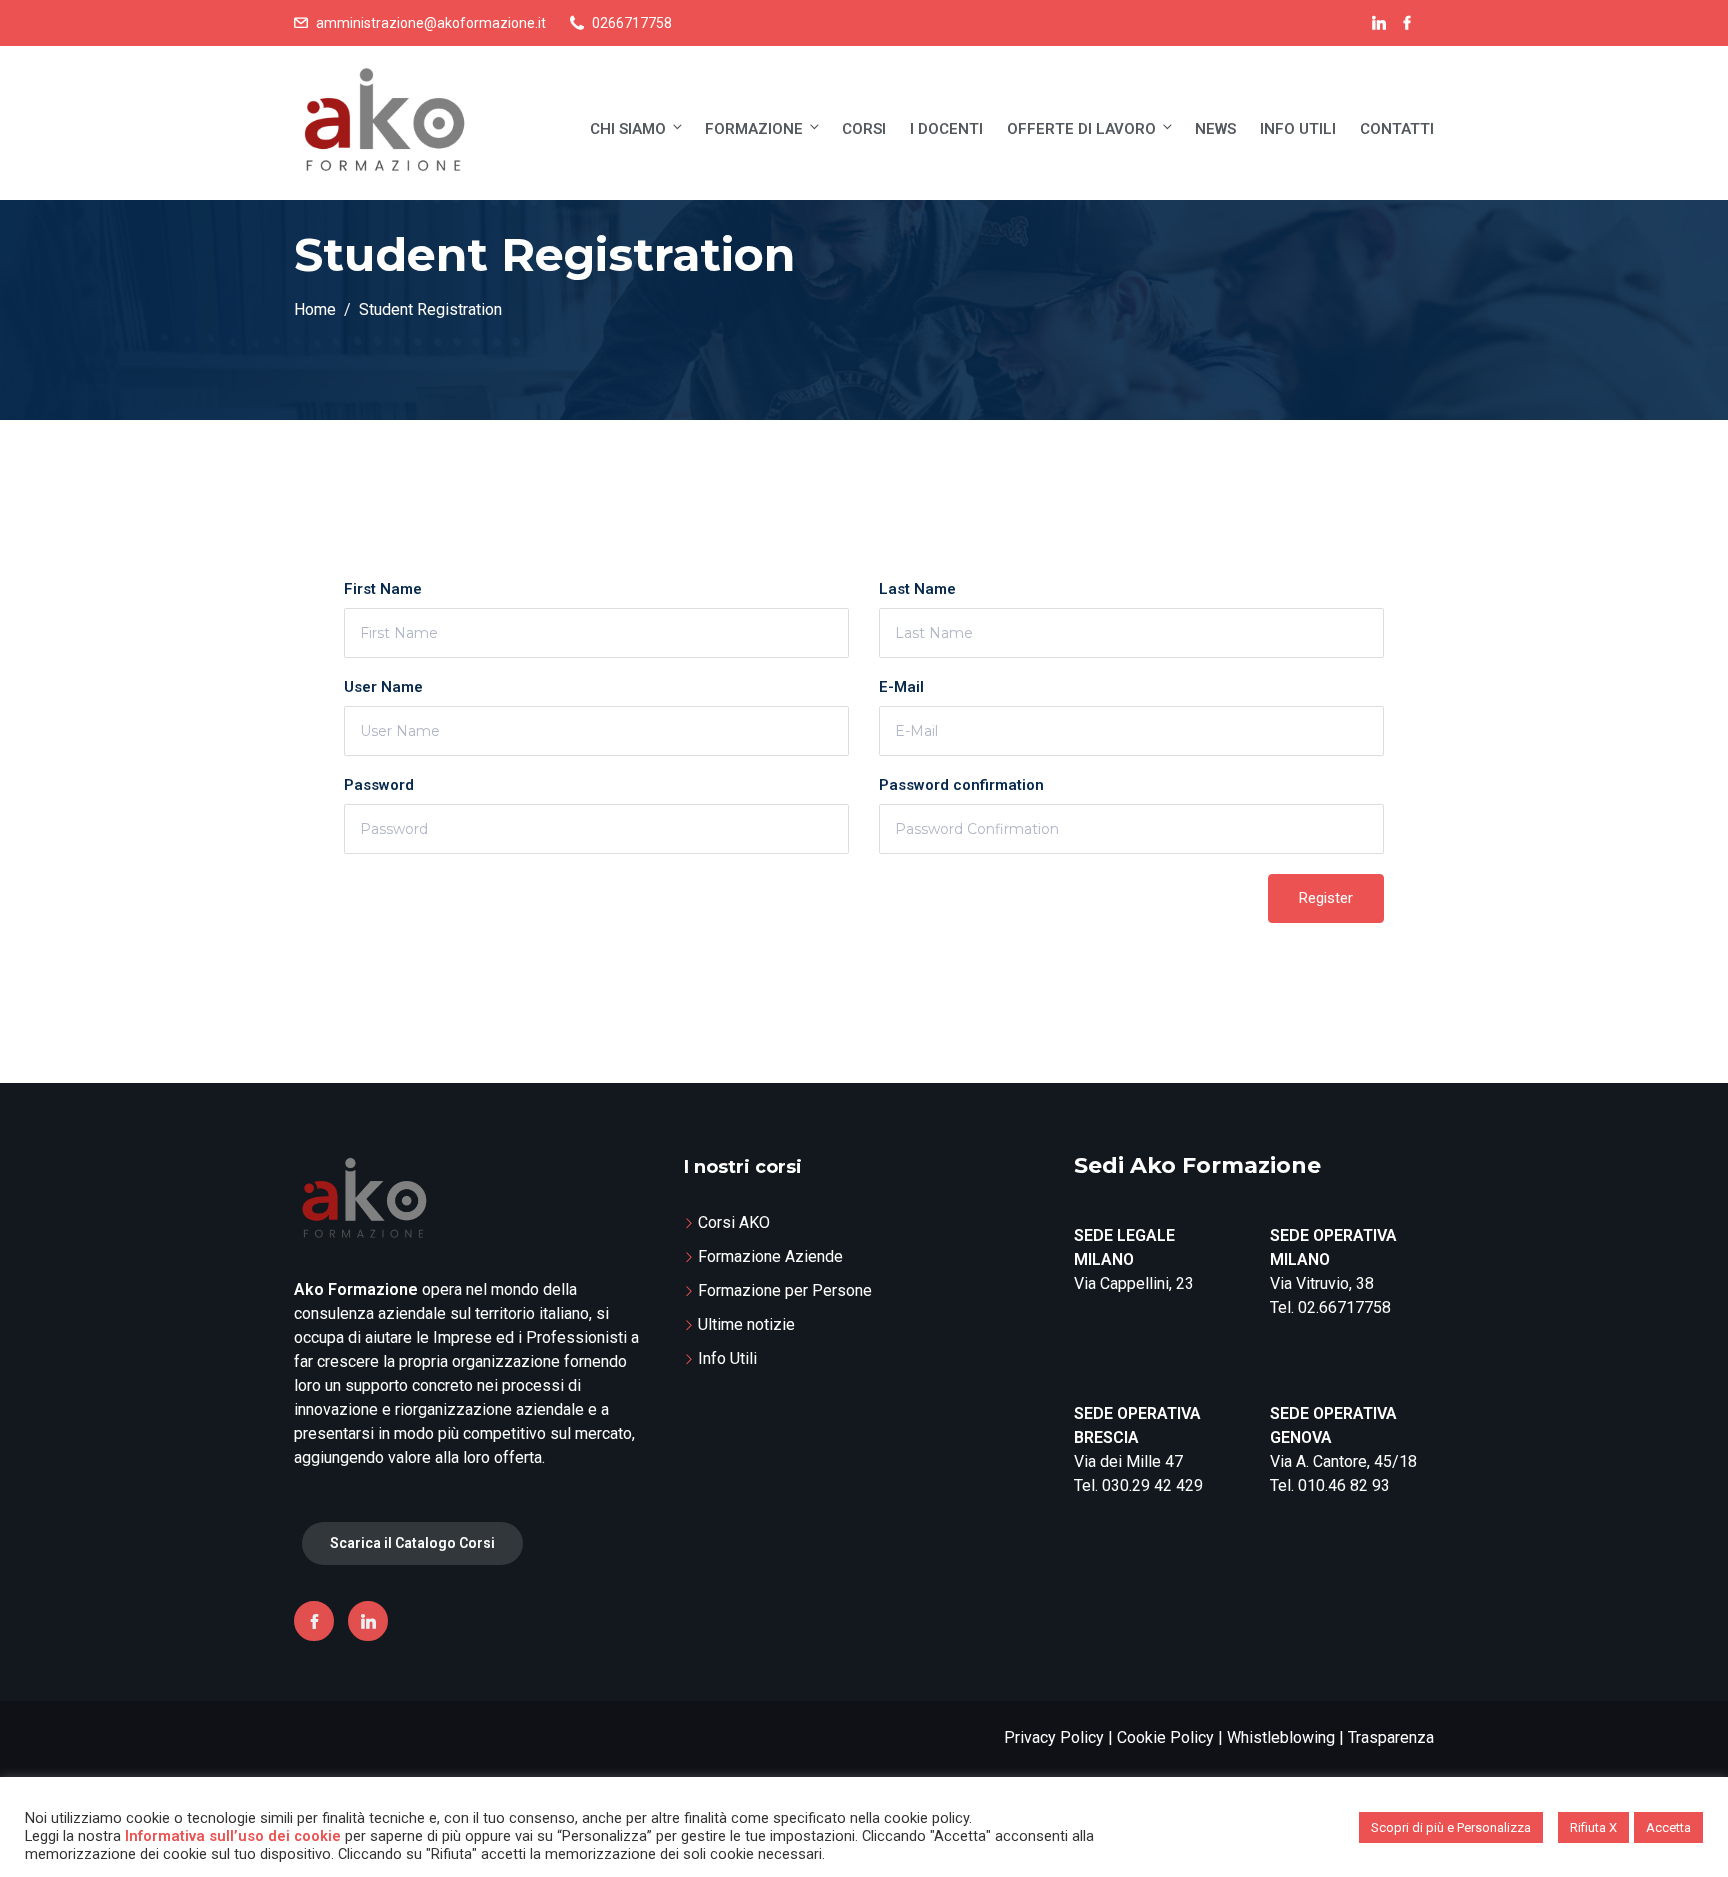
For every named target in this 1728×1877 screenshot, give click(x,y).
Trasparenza (1391, 1737)
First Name (383, 589)
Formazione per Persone (785, 1290)
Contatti (1397, 129)
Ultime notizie (746, 1324)
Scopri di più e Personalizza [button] (1451, 1827)
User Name (383, 687)
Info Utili (1298, 129)
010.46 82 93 (1344, 1485)
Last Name (917, 589)
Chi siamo (628, 129)
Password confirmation (961, 785)
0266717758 (632, 23)
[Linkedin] (368, 1621)
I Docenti (946, 129)
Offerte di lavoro (1081, 129)
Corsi (864, 129)
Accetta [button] (1668, 1827)
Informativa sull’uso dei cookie (233, 1836)
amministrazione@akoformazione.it (431, 23)
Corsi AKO (734, 1222)
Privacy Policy (1054, 1737)
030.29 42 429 (1152, 1485)
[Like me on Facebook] (1407, 23)
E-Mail (901, 687)
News (1215, 129)
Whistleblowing (1281, 1737)
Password (379, 785)
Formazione (754, 129)
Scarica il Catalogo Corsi (412, 1543)
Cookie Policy (1165, 1737)
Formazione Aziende (770, 1256)
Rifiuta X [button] (1593, 1827)
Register (1326, 898)
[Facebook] (314, 1621)
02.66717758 (1344, 1307)
